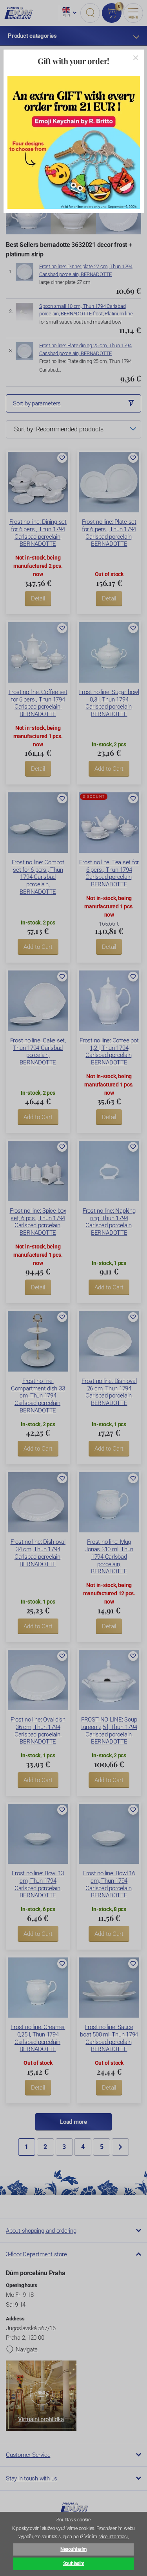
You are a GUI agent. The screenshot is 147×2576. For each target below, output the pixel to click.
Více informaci (113, 2537)
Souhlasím (74, 2563)
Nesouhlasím (73, 2549)
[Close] (136, 58)
